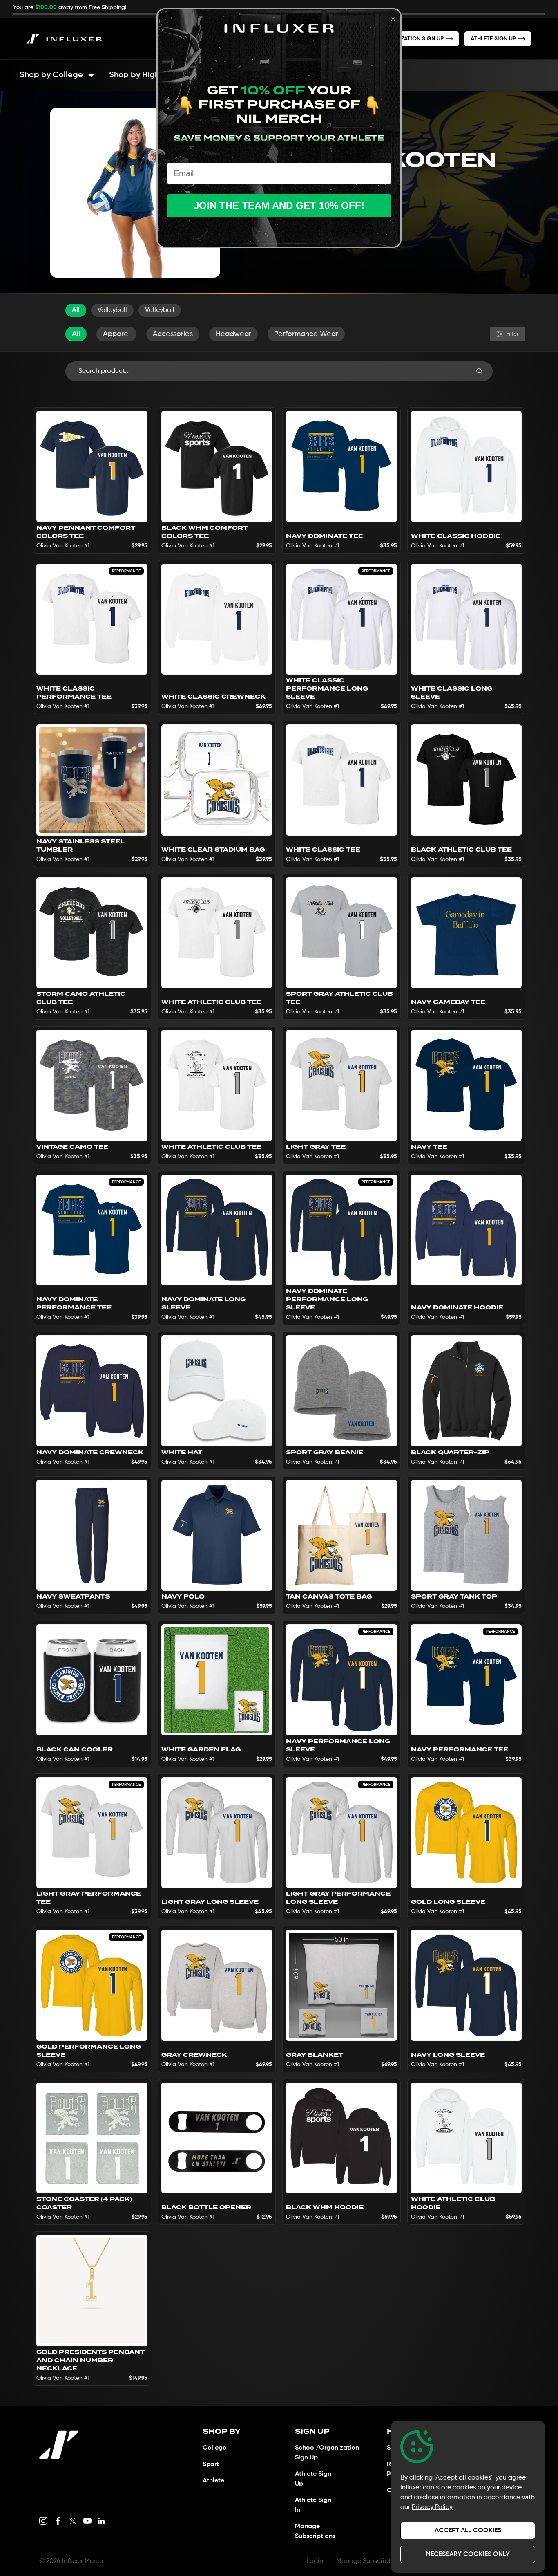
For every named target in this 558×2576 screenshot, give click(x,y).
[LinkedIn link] (101, 2521)
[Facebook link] (58, 2521)
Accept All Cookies (468, 2531)
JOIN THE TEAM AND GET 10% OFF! (279, 205)
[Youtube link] (87, 2521)
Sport (211, 2464)
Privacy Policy (432, 2507)
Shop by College (51, 75)
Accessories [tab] (173, 334)
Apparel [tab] (116, 334)
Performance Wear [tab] (306, 334)
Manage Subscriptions (370, 2561)
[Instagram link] (43, 2521)
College (214, 2448)
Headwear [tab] (233, 334)
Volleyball (112, 310)
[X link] (73, 2521)
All (76, 310)
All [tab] (76, 334)
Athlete (213, 2481)
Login (315, 2561)
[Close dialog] (393, 19)
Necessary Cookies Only (468, 2554)
